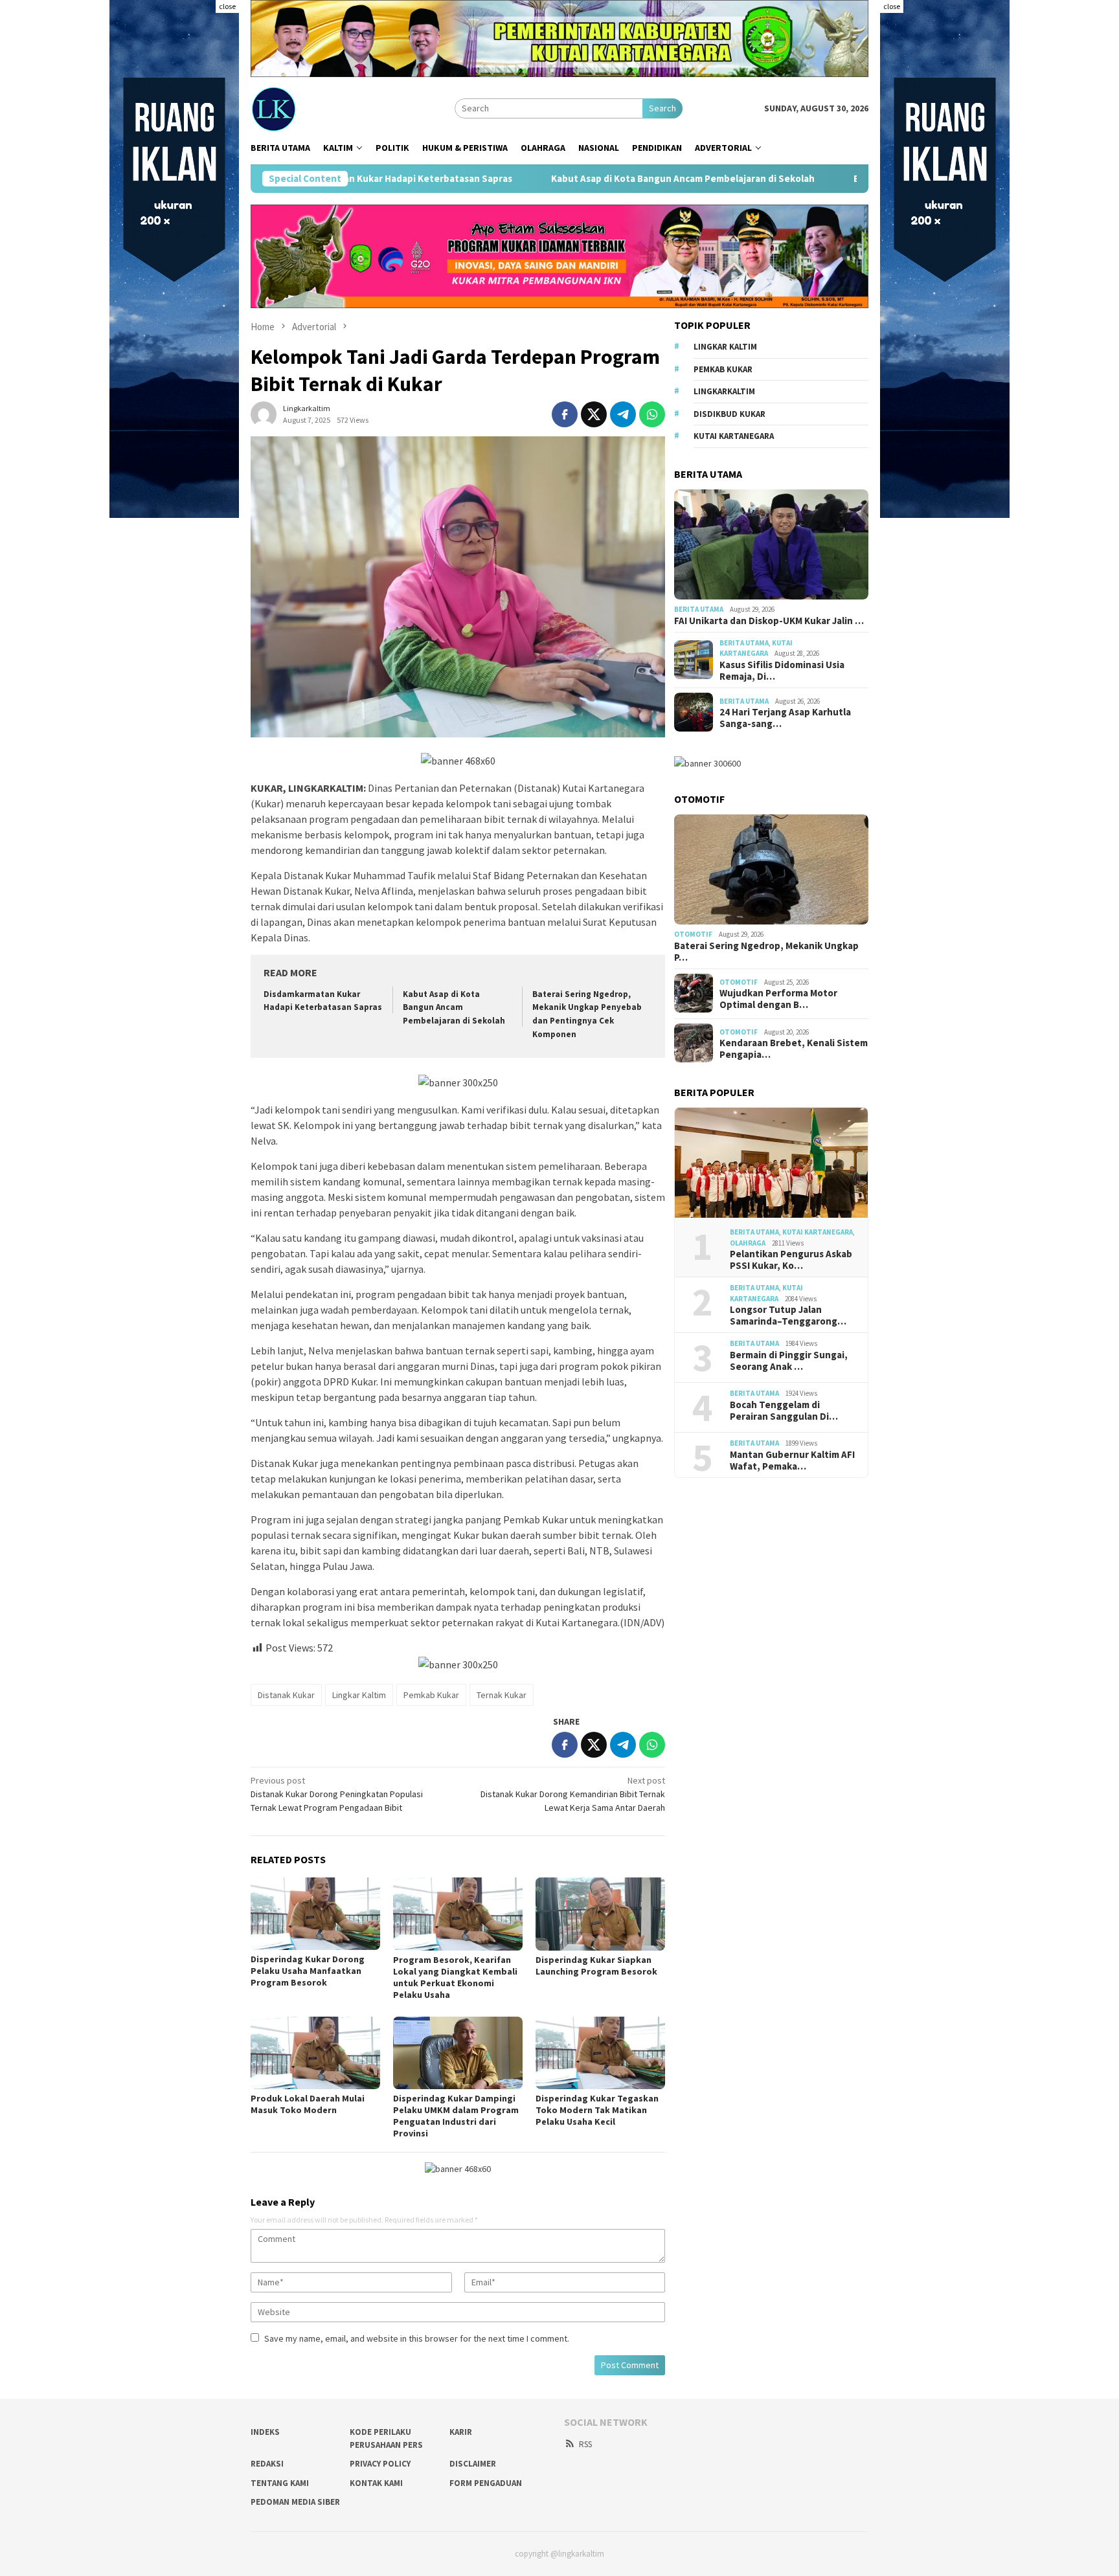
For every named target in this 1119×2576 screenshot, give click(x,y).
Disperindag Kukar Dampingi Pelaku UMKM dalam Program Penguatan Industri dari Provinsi (456, 2116)
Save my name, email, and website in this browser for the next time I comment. (417, 2338)
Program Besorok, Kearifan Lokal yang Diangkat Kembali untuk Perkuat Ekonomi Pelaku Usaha (455, 1977)
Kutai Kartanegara (734, 435)
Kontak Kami (376, 2483)
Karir (461, 2432)
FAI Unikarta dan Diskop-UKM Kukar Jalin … (769, 620)
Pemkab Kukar (431, 1695)
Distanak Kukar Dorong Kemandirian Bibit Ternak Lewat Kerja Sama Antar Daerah (573, 1794)
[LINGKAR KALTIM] (318, 107)
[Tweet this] (594, 414)
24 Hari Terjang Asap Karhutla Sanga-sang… (785, 717)
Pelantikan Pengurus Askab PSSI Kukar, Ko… (791, 1260)
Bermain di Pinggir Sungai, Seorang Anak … (789, 1360)
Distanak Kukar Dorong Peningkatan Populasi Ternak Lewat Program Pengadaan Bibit (337, 1794)
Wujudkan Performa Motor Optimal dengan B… (778, 998)
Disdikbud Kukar (729, 413)
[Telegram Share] (623, 414)
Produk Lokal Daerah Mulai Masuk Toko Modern (308, 2104)
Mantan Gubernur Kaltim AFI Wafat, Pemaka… (792, 1460)
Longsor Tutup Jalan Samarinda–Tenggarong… (788, 1316)
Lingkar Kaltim (359, 1695)
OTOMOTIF (693, 934)
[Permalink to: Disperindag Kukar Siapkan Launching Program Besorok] (600, 1914)
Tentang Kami (280, 2483)
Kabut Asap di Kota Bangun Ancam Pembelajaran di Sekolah (555, 179)
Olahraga (748, 1242)
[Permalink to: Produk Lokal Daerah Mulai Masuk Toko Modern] (315, 2053)
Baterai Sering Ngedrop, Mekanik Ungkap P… (766, 951)
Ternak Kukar (502, 1695)
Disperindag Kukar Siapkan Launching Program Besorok (596, 1966)
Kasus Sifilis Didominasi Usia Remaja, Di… (782, 670)
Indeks (265, 2432)
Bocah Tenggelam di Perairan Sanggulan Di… (784, 1410)
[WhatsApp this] (652, 414)
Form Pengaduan (486, 2483)
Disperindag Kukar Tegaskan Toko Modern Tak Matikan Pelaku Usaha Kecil (597, 2110)
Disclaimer (473, 2464)
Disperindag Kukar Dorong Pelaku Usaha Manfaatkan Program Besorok (308, 1971)
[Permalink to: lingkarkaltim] (264, 413)
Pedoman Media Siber (295, 2502)
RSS (585, 2444)
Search (662, 108)
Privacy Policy (380, 2464)
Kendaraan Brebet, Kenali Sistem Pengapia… (794, 1048)
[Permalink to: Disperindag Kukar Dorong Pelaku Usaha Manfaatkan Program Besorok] (315, 1914)
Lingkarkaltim (724, 391)
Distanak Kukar (286, 1695)
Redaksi (267, 2464)
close (227, 6)
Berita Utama (699, 609)
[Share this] (565, 414)
